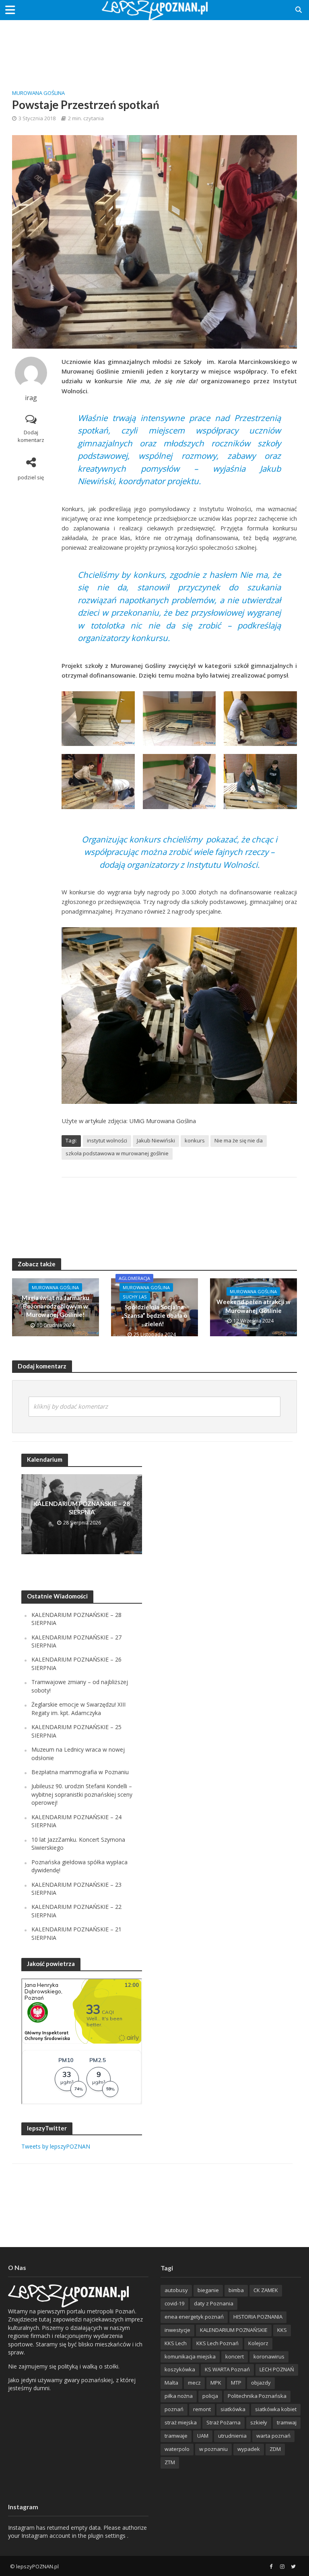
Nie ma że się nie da (239, 1140)
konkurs (195, 1140)
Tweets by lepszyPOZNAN (56, 2146)
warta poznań (273, 2436)
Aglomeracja (134, 1278)
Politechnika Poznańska (257, 2396)
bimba (236, 2290)
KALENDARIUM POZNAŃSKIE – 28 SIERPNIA (82, 1508)
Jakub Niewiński (156, 1140)
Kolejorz (258, 2343)
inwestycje (177, 2330)
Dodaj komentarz (31, 436)
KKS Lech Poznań (217, 2343)
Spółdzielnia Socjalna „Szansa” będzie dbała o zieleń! (154, 1316)
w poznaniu (213, 2449)
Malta (171, 2383)
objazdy (261, 2383)
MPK (216, 2383)
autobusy (176, 2290)
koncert (235, 2356)
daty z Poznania (214, 2303)
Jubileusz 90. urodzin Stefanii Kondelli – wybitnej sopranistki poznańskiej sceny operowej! (82, 1794)
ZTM (170, 2462)
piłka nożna (179, 2396)
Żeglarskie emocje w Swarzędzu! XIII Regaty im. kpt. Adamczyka (78, 1708)
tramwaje (176, 2436)
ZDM (275, 2449)
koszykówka (180, 2369)
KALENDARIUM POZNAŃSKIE (234, 2330)
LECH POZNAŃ (277, 2369)
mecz (194, 2383)
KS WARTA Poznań (227, 2369)
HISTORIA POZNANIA (258, 2317)
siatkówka (233, 2409)
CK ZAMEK (266, 2290)
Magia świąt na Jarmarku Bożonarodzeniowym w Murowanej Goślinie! (56, 1306)
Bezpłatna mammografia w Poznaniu (80, 1772)
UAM (203, 2436)
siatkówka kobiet (276, 2409)
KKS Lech (176, 2343)
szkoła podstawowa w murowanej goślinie (117, 1153)
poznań (174, 2409)
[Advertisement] (154, 46)
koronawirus (269, 2356)
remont (202, 2409)
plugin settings (108, 2536)
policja (210, 2396)
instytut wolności (107, 1140)
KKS (282, 2330)
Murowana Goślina (38, 93)
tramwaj (287, 2422)
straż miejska (181, 2422)
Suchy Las (135, 1297)
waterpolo (177, 2449)
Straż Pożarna (224, 2422)
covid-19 (174, 2303)
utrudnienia (232, 2436)
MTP (236, 2383)
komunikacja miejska (190, 2356)
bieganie (208, 2290)
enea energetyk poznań (194, 2317)
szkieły (259, 2422)
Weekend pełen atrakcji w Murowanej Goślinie (253, 1306)
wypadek (249, 2449)
